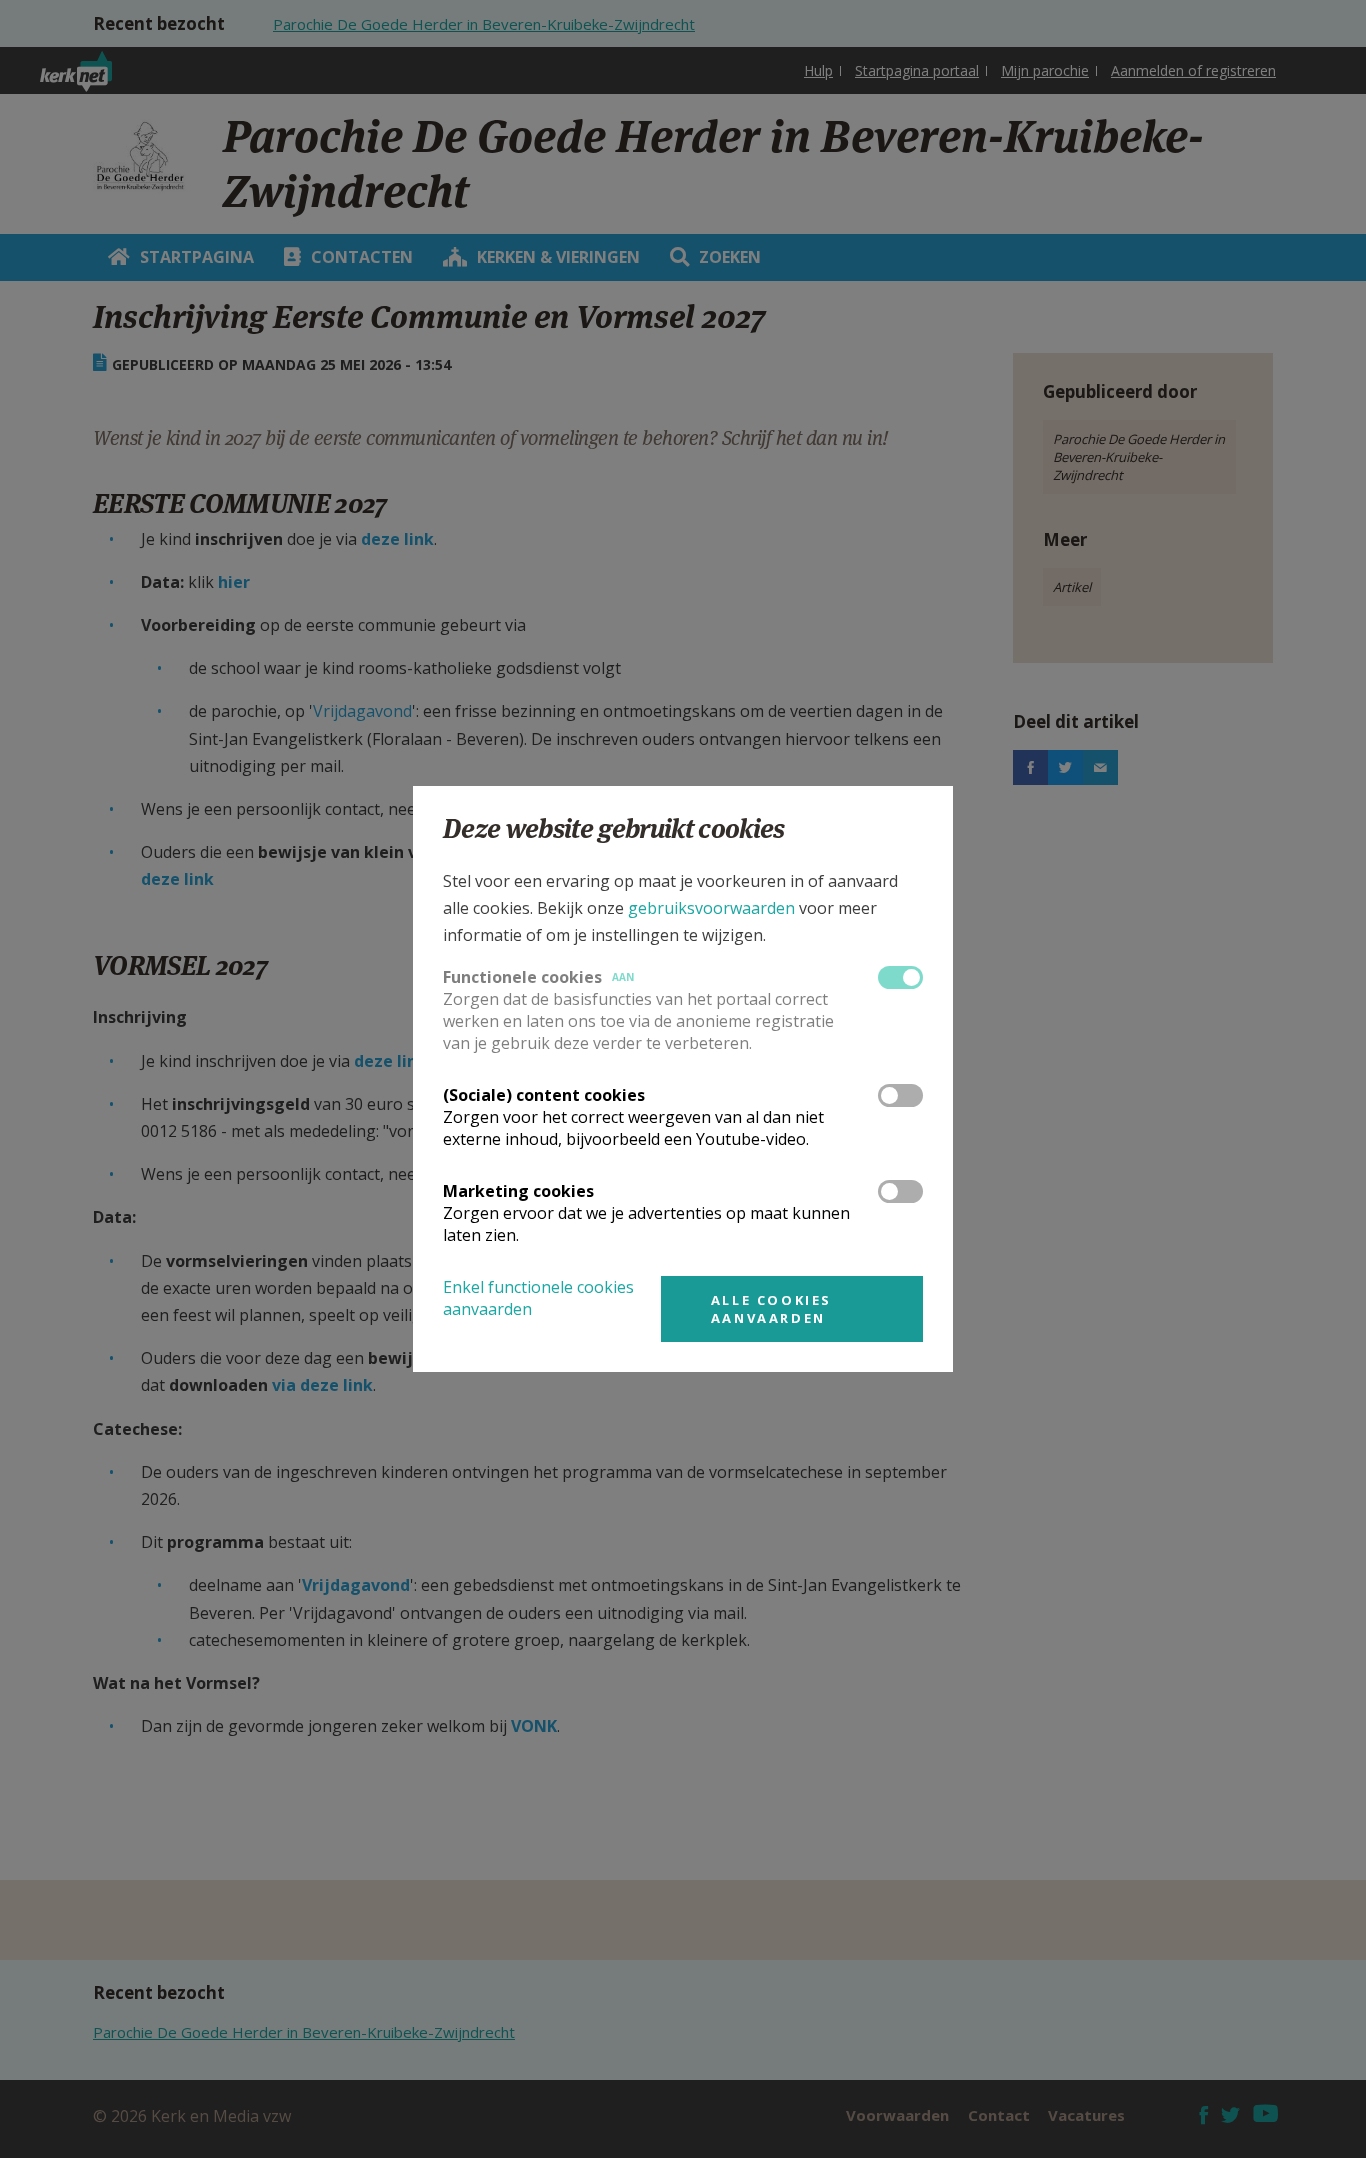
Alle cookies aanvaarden (771, 1309)
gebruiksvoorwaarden (711, 908)
